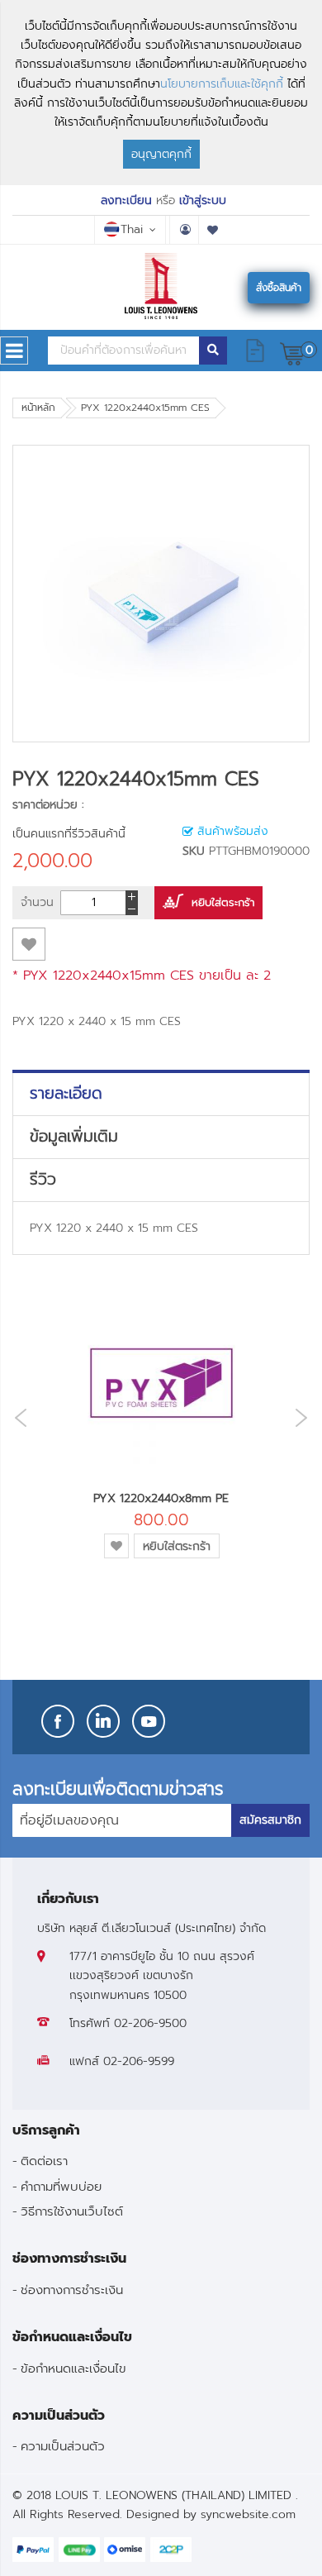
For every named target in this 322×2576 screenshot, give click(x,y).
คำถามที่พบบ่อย (61, 2186)
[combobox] (123, 351)
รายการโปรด (213, 230)
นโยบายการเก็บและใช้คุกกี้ (222, 84)
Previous (17, 1418)
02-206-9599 (139, 2061)
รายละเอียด (66, 1094)
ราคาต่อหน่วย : (48, 805)
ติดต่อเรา (44, 2161)
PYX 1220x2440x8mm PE (161, 1498)
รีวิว (43, 1180)
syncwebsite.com (248, 2514)
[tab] (161, 1094)
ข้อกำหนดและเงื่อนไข (73, 2368)
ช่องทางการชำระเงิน (72, 2290)
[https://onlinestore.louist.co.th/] (161, 286)
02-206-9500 (150, 2023)
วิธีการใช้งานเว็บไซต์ (72, 2211)
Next (305, 1417)
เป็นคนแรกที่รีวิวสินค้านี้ (69, 834)
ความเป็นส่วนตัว (63, 2446)
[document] (161, 93)
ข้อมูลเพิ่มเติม (74, 1137)
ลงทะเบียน (126, 200)
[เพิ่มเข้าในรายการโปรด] (29, 944)
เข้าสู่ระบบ (203, 200)
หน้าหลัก (38, 408)
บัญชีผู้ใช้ (184, 230)
